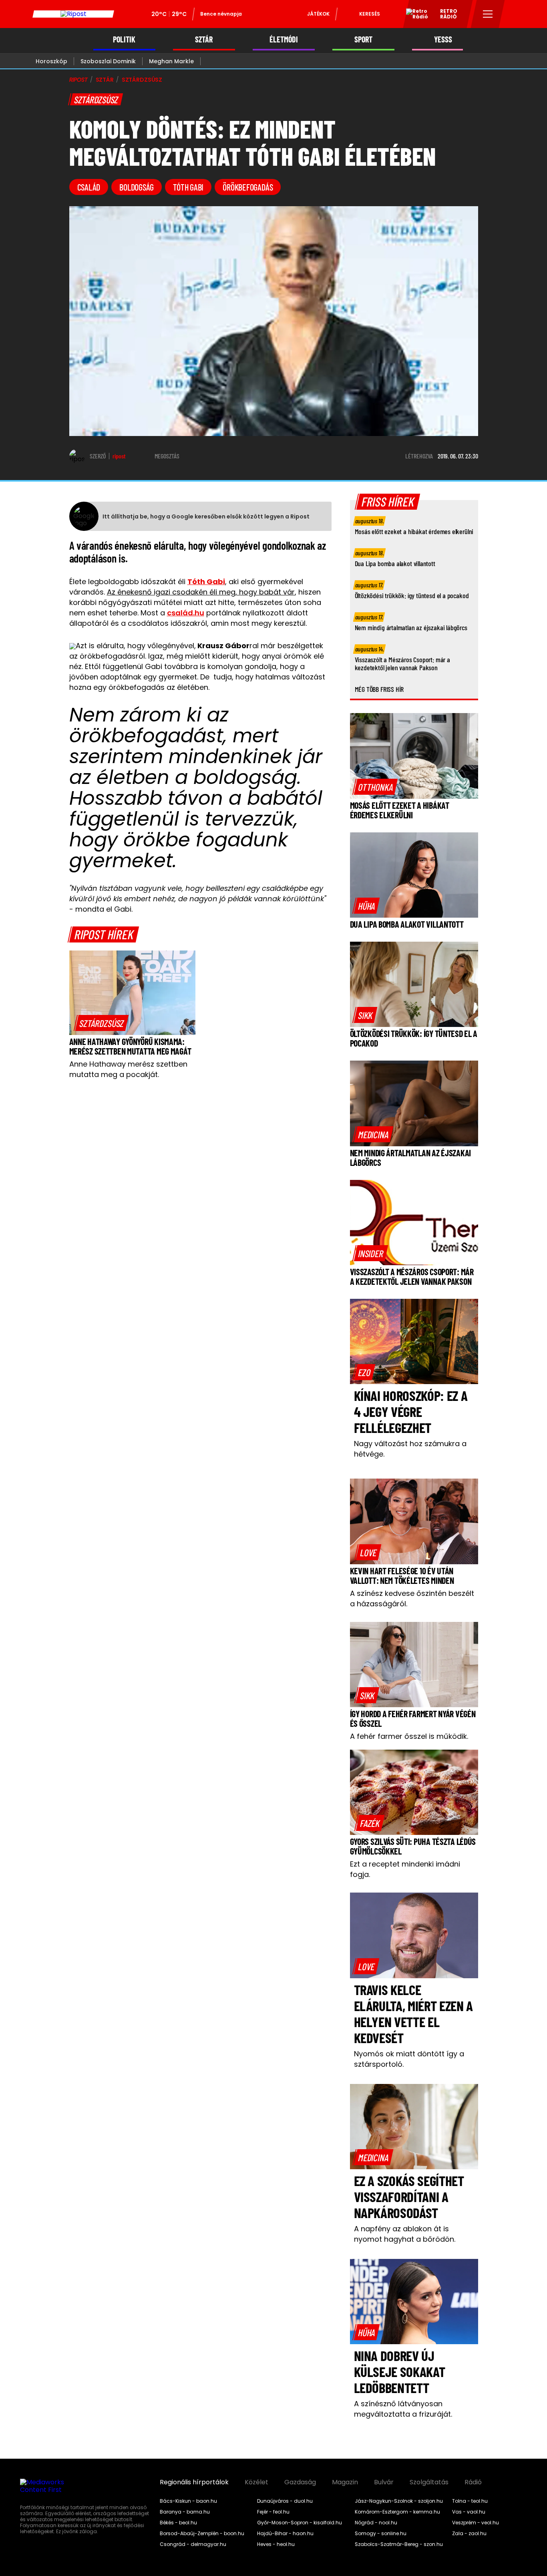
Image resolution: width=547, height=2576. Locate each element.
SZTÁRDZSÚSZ (142, 80)
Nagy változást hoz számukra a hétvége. (410, 1449)
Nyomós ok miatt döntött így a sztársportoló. (409, 2059)
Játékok (318, 14)
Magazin (345, 2482)
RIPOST (78, 80)
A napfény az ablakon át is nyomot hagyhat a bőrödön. (405, 2234)
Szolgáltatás (429, 2482)
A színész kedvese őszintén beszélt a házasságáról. (412, 1598)
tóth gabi (188, 187)
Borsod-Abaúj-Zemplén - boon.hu (202, 2534)
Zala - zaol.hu (469, 2534)
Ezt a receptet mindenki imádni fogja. (405, 1869)
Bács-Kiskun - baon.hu (188, 2501)
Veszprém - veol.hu (476, 2523)
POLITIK (124, 39)
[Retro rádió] (414, 15)
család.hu (186, 613)
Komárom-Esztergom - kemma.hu (397, 2512)
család (89, 187)
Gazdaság (300, 2482)
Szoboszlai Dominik (108, 61)
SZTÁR (204, 39)
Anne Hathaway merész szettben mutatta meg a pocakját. (128, 1069)
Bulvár (384, 2482)
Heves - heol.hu (276, 2544)
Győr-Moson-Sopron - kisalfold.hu (300, 2523)
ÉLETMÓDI (284, 39)
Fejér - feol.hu (273, 2512)
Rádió (473, 2482)
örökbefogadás (248, 187)
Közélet (256, 2482)
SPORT (363, 39)
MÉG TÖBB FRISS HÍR (379, 689)
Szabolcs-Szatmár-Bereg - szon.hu (399, 2544)
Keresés (370, 14)
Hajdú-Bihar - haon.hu (285, 2534)
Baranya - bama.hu (185, 2512)
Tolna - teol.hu (470, 2501)
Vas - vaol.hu (469, 2512)
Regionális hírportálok (194, 2482)
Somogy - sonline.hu (381, 2534)
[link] (102, 1023)
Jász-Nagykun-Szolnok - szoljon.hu (399, 2501)
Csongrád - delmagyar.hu (193, 2544)
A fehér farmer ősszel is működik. (409, 1736)
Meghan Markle (171, 61)
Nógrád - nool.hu (376, 2523)
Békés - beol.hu (178, 2523)
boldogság (137, 187)
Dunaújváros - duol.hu (285, 2501)
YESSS (443, 39)
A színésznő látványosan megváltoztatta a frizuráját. (403, 2409)
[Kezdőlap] (73, 14)
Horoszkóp (51, 61)
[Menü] (488, 14)
